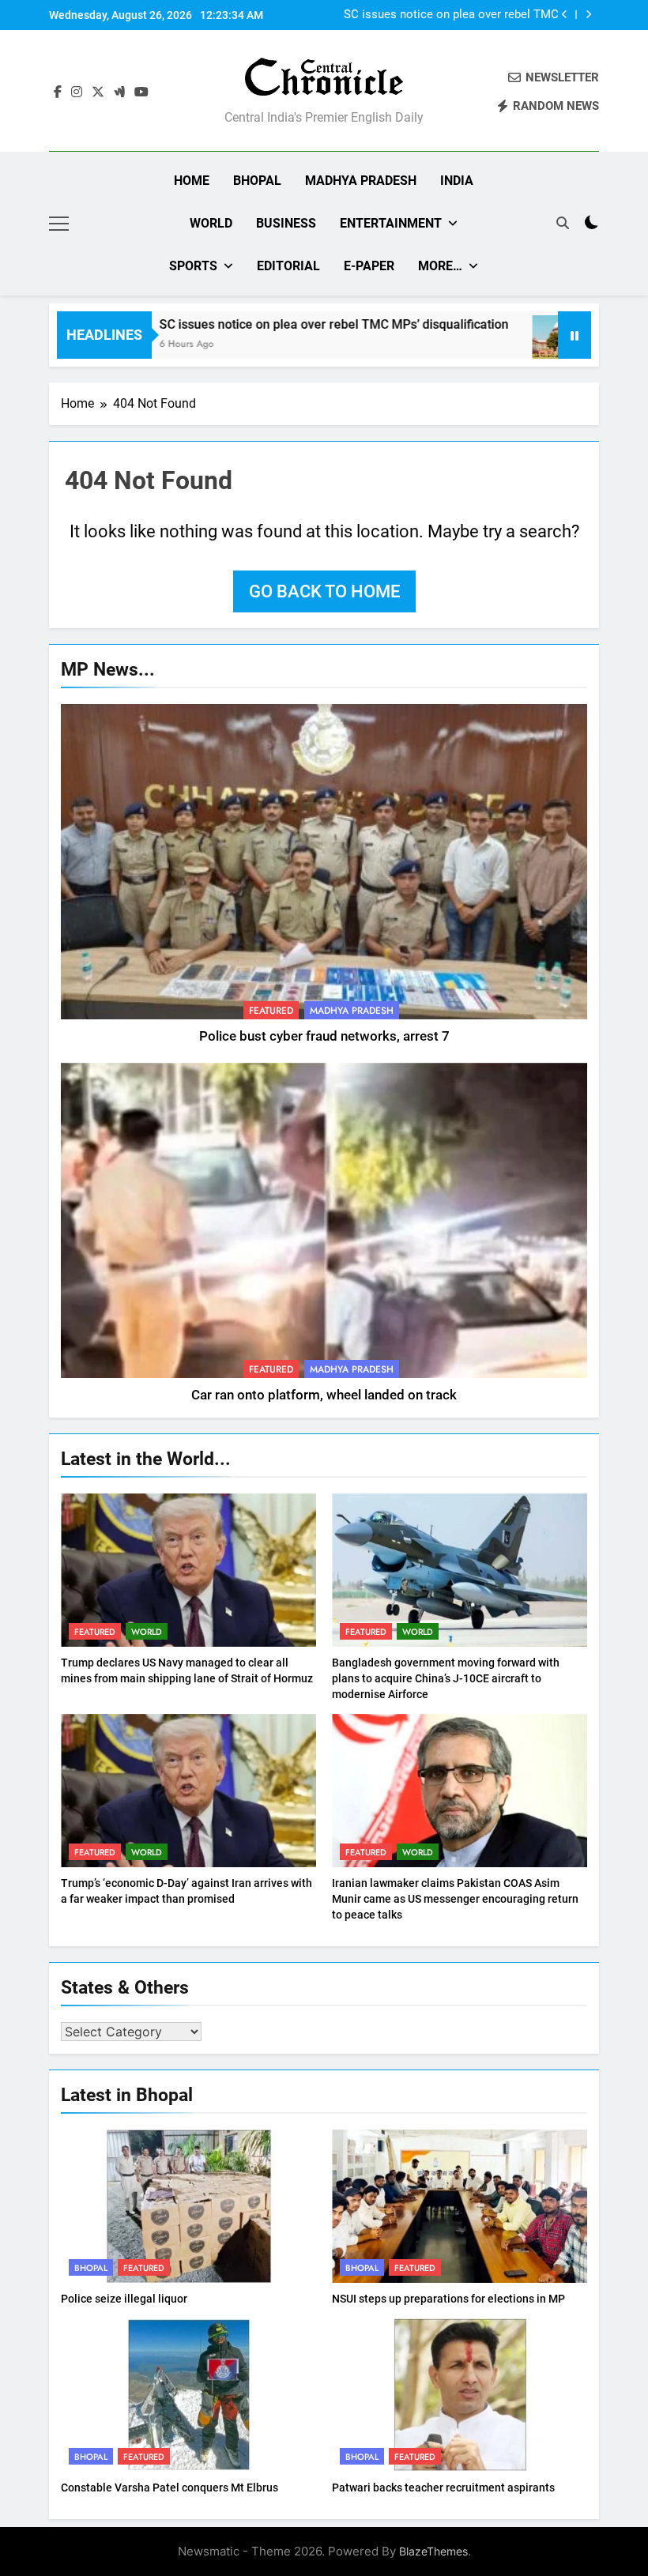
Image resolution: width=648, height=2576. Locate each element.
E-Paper (369, 266)
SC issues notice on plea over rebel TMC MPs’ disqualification (284, 324)
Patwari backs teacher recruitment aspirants (443, 2487)
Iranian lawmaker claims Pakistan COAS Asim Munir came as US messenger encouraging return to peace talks (455, 1899)
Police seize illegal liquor (124, 2299)
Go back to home (324, 591)
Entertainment (391, 223)
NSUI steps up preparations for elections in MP (448, 2299)
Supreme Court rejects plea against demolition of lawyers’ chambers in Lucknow (466, 19)
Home (192, 181)
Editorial (288, 266)
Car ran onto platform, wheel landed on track (324, 1395)
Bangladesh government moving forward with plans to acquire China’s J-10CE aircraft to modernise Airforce (446, 1678)
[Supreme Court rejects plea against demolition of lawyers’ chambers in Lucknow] (512, 345)
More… (440, 266)
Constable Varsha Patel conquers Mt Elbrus (170, 2487)
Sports (193, 266)
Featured (271, 1011)
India (457, 181)
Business (286, 223)
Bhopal (257, 181)
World (211, 223)
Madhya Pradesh (361, 181)
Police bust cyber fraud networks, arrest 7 (324, 1036)
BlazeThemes (433, 2551)
